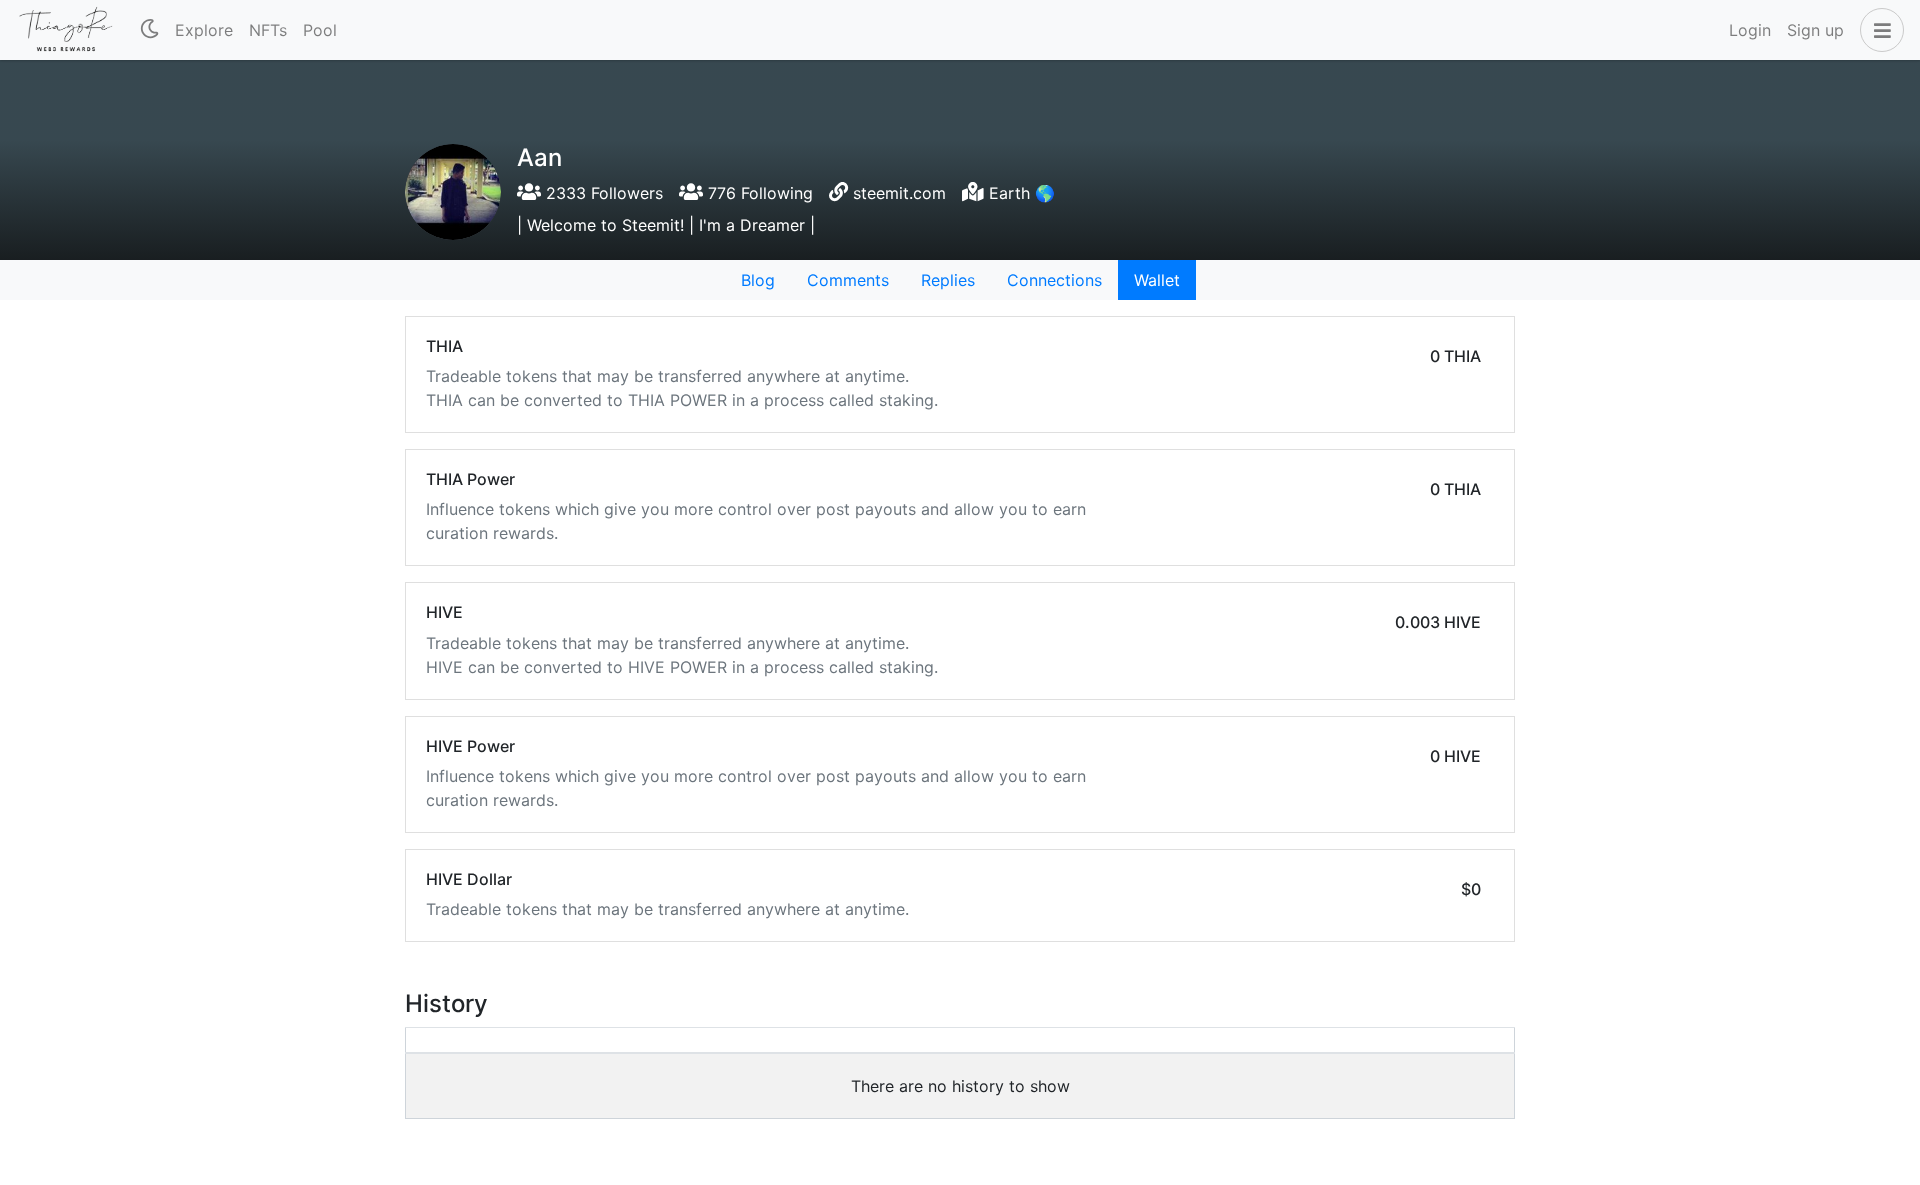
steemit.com (899, 193)
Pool (320, 30)
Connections (1054, 280)
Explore (204, 30)
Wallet (1157, 280)
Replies (948, 280)
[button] (1878, 30)
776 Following (758, 193)
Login (1750, 30)
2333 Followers (602, 193)
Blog (758, 280)
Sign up (1815, 30)
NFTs (268, 30)
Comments (848, 280)
